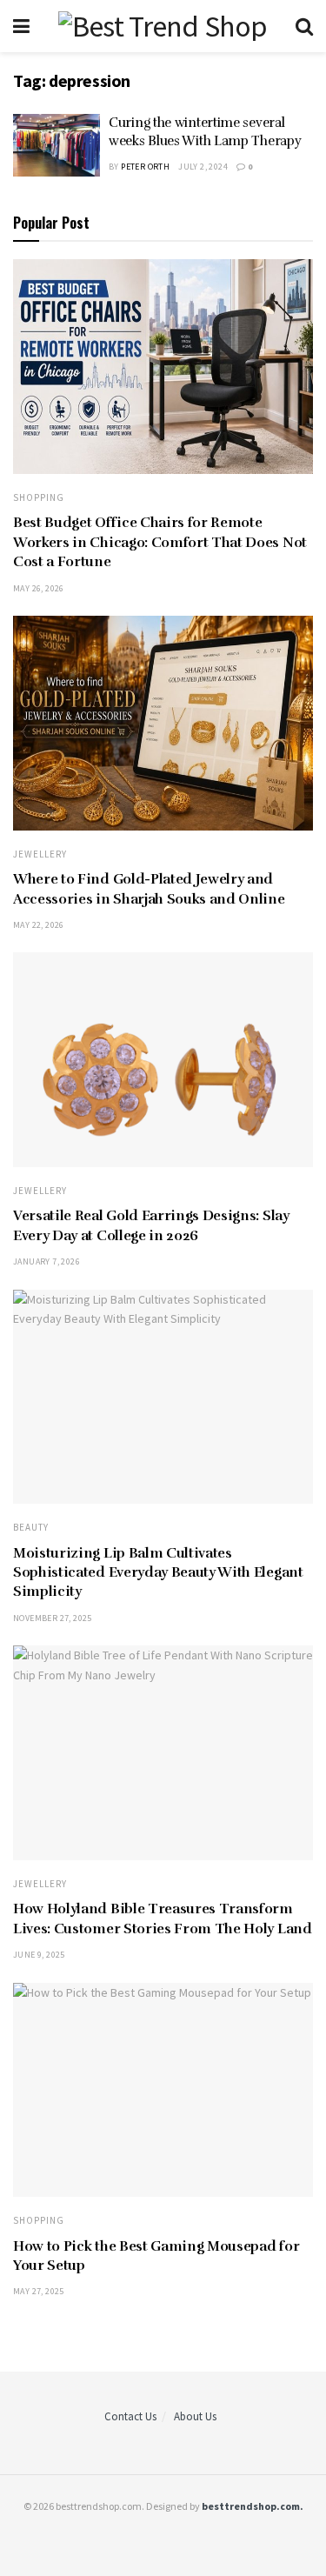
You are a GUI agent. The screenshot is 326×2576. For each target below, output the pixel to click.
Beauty (31, 1528)
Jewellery (40, 854)
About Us (195, 2416)
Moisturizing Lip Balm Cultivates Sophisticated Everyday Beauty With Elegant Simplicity (158, 1573)
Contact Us (130, 2416)
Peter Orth (145, 167)
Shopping (39, 498)
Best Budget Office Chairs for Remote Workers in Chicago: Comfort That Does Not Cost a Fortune (160, 542)
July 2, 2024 (203, 167)
